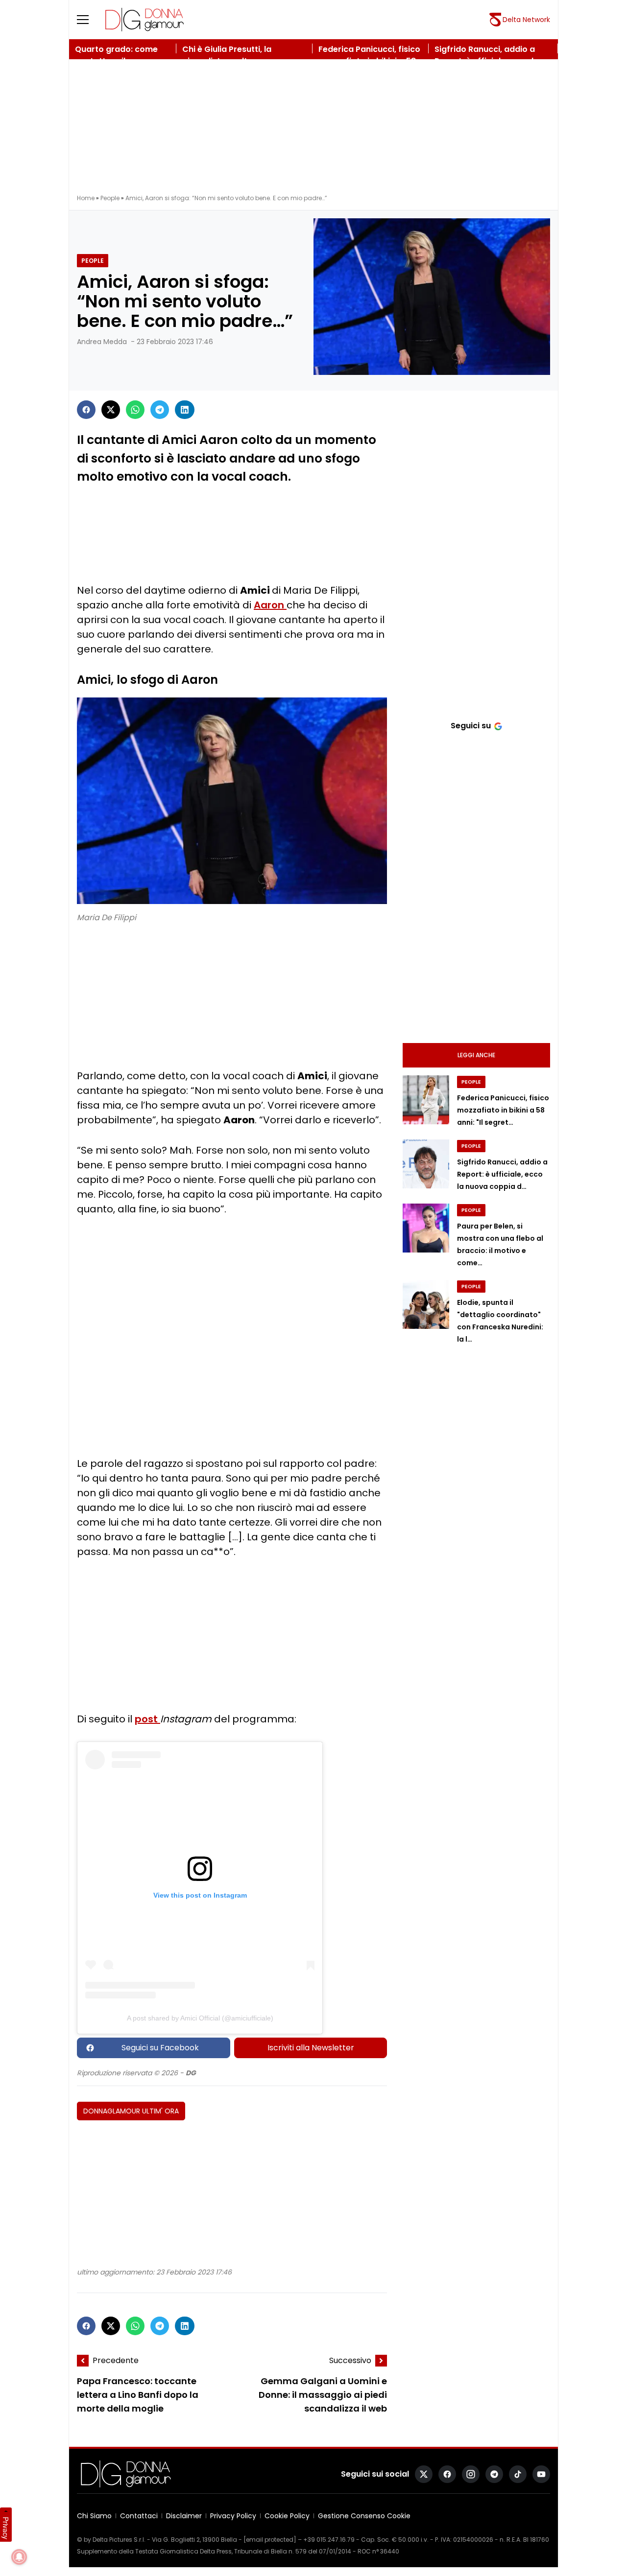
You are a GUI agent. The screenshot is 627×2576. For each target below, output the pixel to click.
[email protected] (270, 2540)
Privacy (6, 2528)
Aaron (270, 605)
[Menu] (89, 20)
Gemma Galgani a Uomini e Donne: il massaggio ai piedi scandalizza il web (323, 2395)
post (147, 1719)
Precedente (116, 2360)
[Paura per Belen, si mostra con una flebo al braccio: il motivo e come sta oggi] (426, 1228)
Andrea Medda (102, 342)
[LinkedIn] (185, 410)
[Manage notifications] (19, 2557)
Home (86, 198)
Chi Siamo (94, 2516)
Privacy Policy (233, 2516)
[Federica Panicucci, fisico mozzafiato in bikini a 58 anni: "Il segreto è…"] (426, 1100)
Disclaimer (184, 2516)
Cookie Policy (287, 2516)
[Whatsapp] (135, 410)
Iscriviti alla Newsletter (311, 2048)
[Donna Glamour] (145, 20)
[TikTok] (518, 2474)
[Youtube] (541, 2474)
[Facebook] (86, 410)
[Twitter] (111, 410)
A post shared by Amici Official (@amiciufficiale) (200, 2018)
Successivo (350, 2360)
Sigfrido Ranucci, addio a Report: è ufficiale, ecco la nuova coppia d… (502, 1174)
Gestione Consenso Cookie (364, 2516)
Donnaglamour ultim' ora (131, 2111)
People (110, 198)
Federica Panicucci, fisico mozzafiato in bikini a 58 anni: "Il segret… (503, 1110)
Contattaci (139, 2516)
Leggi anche (476, 1055)
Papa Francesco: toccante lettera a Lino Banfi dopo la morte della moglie (138, 2395)
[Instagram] (471, 2474)
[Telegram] (160, 410)
